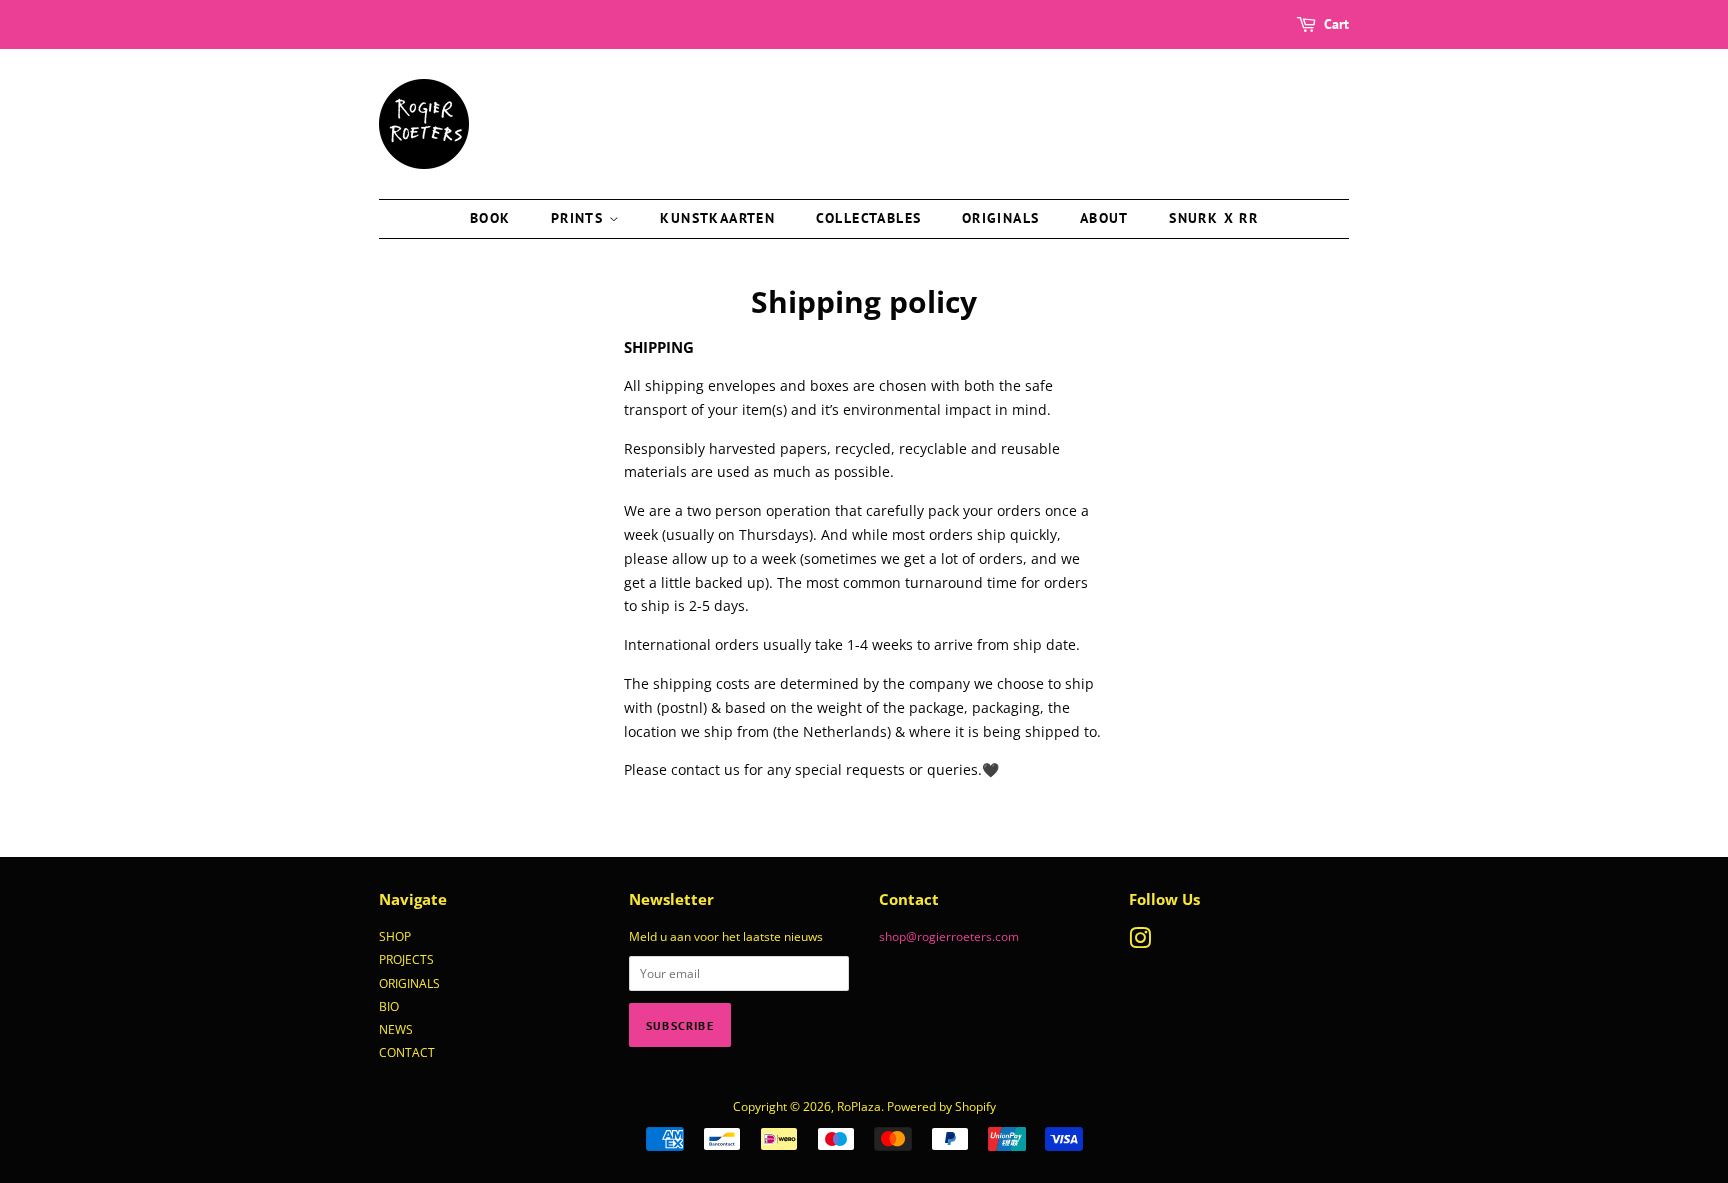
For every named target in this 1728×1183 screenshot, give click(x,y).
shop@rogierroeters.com (949, 936)
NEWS (396, 1029)
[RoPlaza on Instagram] (1140, 942)
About (1104, 218)
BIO (389, 1006)
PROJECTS (406, 959)
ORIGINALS (409, 983)
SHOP (395, 936)
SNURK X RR (1213, 218)
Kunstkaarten (717, 218)
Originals (1001, 218)
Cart (1336, 24)
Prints (580, 218)
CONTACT (407, 1052)
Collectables (869, 218)
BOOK (490, 218)
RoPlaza (859, 1106)
